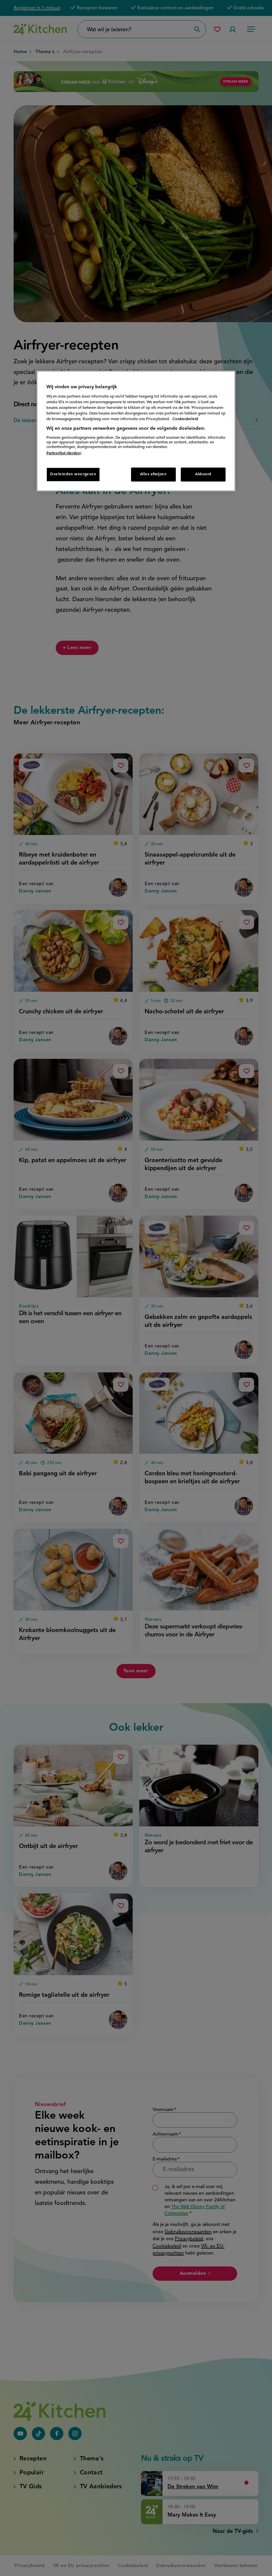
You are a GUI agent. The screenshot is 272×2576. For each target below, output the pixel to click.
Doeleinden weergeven (73, 474)
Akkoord (203, 474)
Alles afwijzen (153, 474)
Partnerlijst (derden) (64, 453)
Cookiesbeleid (185, 419)
